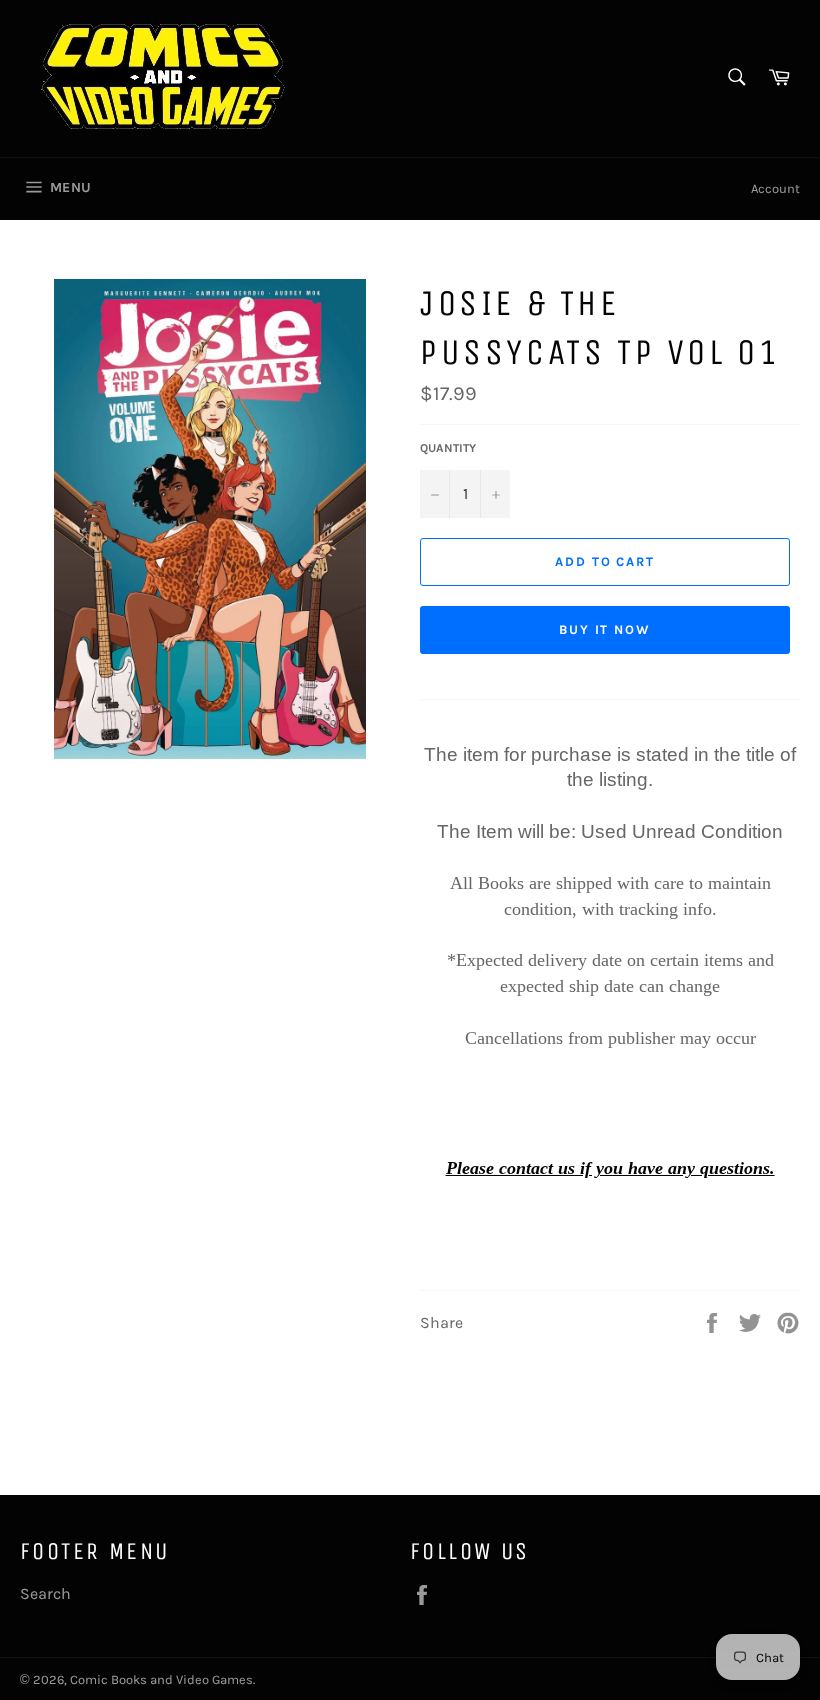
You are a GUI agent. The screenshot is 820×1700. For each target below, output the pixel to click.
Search (45, 1593)
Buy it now (605, 629)
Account (775, 188)
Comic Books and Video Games (161, 1679)
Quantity (448, 448)
